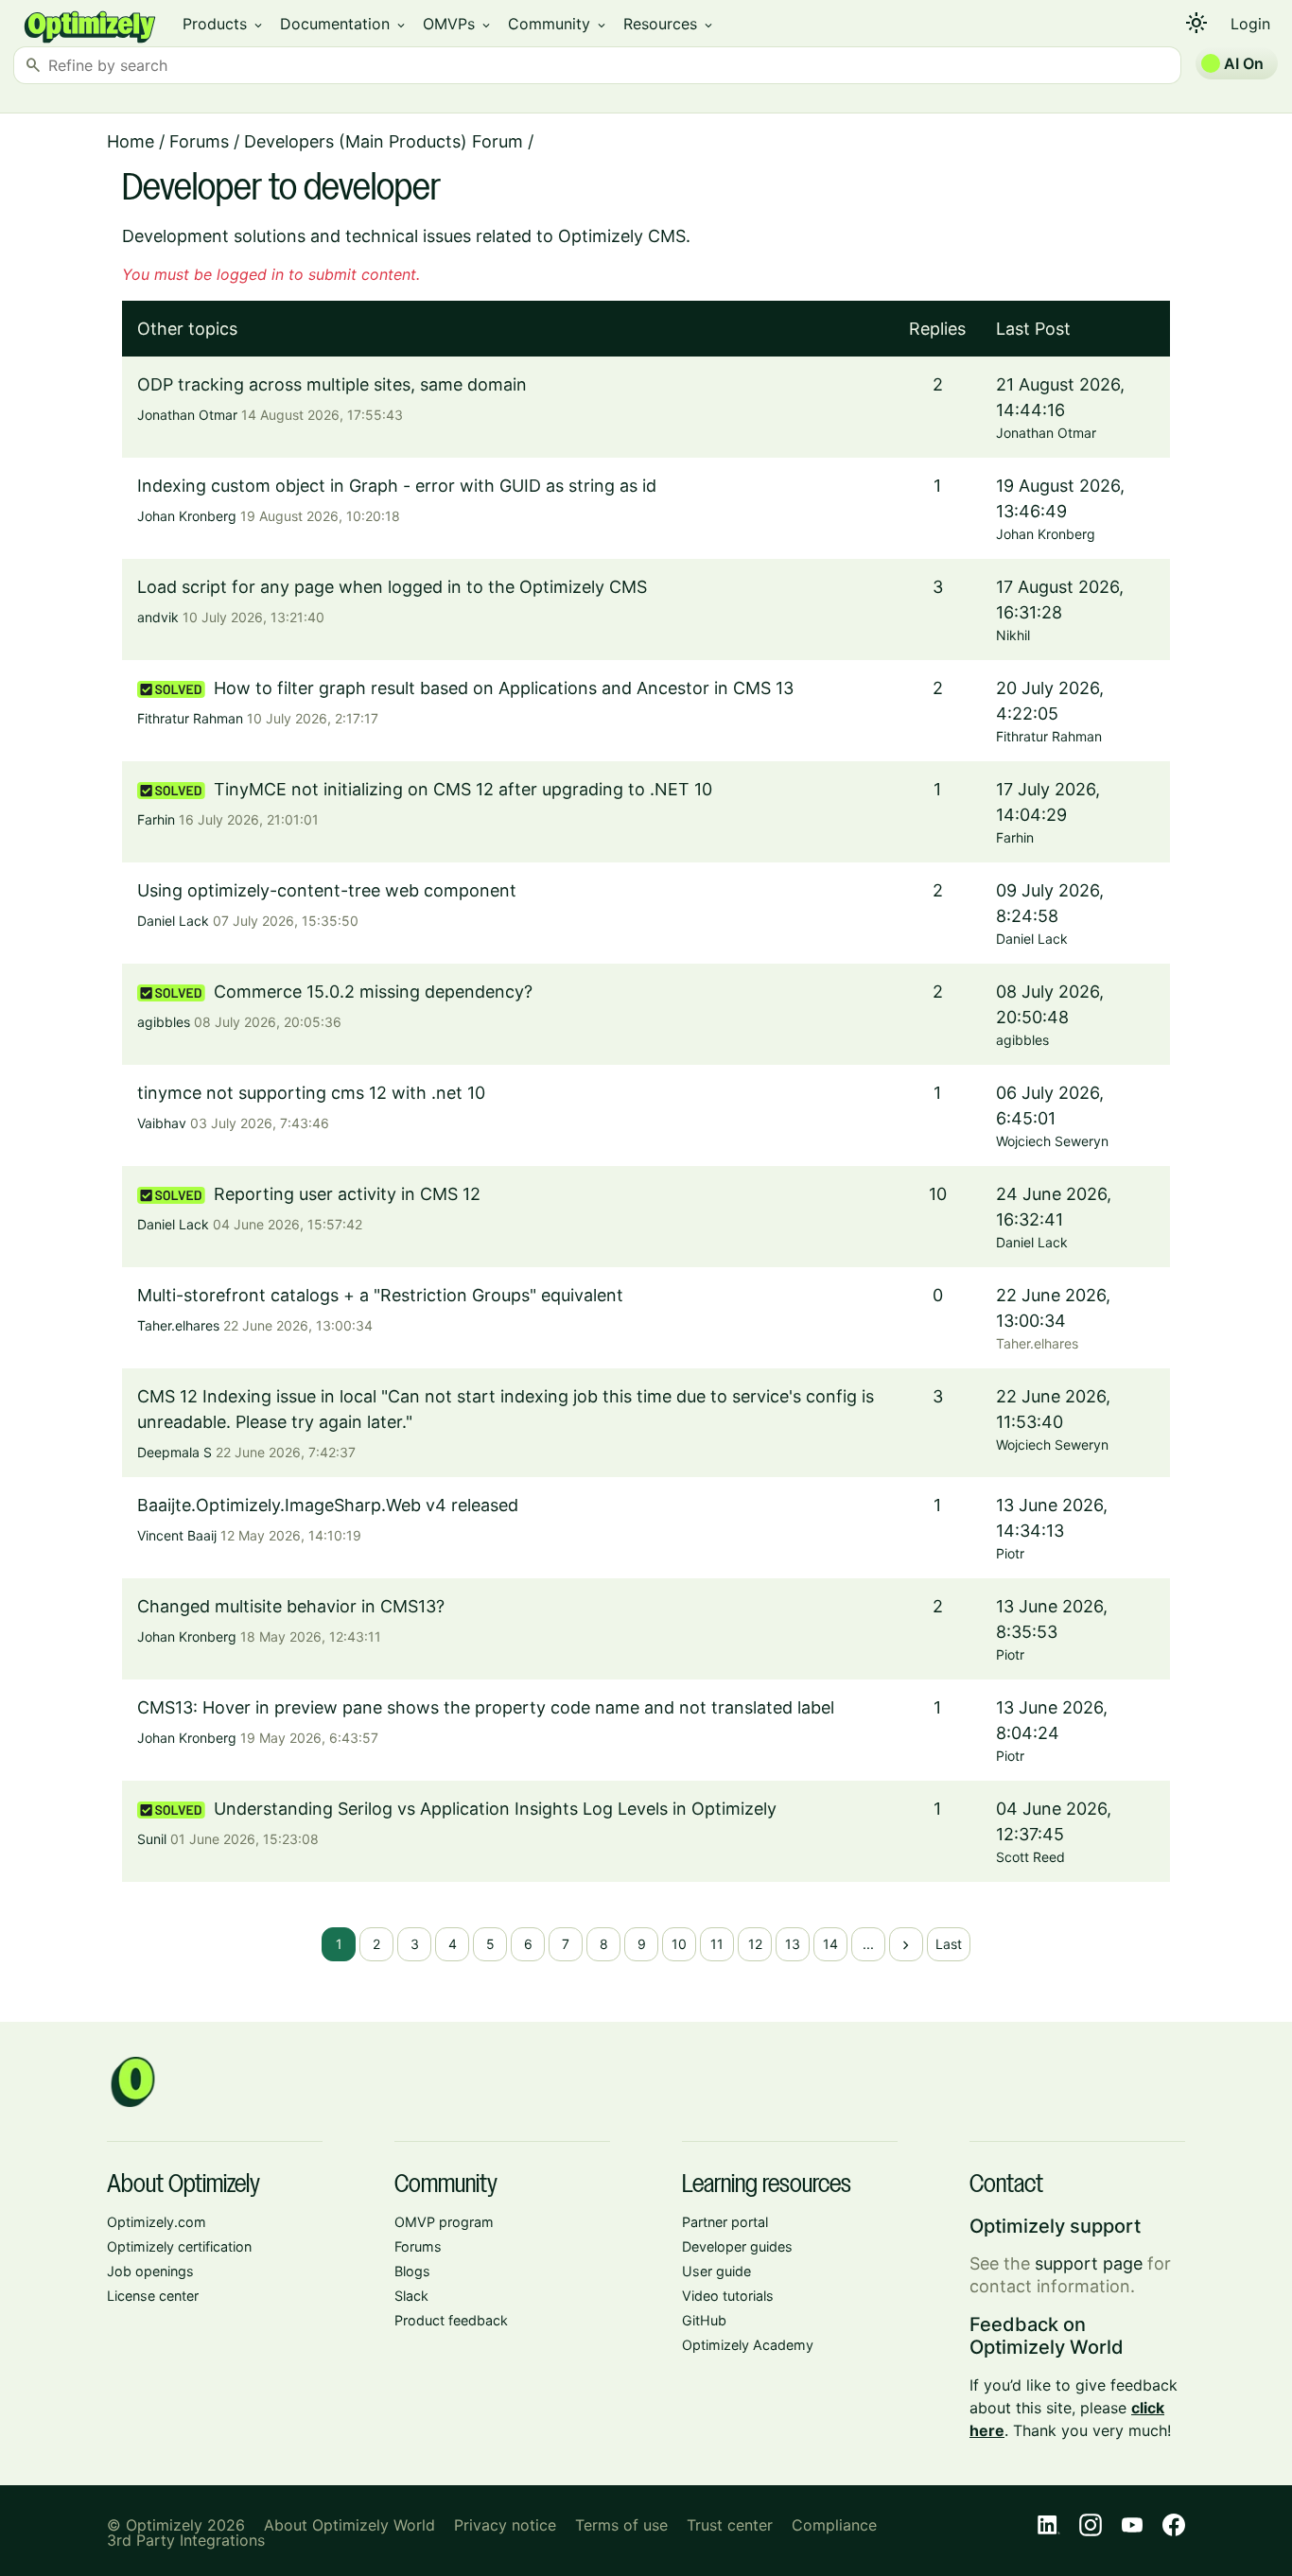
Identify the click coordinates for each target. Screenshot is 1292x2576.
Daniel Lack (173, 921)
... (868, 1944)
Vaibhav (162, 1123)
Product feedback (451, 2320)
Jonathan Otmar (187, 415)
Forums (199, 141)
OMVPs (458, 24)
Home (131, 141)
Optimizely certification (179, 2246)
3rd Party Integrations (186, 2540)
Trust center (730, 2525)
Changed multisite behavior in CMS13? (291, 1606)
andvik (158, 617)
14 (830, 1944)
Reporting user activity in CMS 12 (347, 1194)
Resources (669, 24)
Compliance (834, 2525)
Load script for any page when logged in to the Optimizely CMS (392, 587)
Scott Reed (1030, 1857)
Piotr (1010, 1553)
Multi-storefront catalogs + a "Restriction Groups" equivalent (380, 1295)
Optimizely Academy (748, 2345)
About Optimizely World (349, 2525)
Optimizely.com (157, 2222)
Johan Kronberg (187, 516)
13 (793, 1944)
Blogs (412, 2271)
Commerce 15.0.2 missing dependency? (373, 992)
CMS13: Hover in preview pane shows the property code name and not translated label (486, 1707)
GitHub (704, 2320)
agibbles (164, 1022)
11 (717, 1944)
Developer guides (737, 2246)
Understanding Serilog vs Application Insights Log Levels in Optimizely (495, 1809)
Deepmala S (175, 1452)
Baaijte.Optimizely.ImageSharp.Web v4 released (328, 1505)
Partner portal (725, 2222)
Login (1250, 24)
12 (755, 1944)
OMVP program (444, 2222)
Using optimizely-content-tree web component (327, 890)
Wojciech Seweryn (1052, 1141)
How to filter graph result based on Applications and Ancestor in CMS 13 (504, 688)
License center (153, 2296)
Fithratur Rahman (190, 718)
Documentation (344, 24)
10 (679, 1944)
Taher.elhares (178, 1325)
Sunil (152, 1839)
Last (949, 1944)
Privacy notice (505, 2525)
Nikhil (1013, 635)
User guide (716, 2271)
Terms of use (621, 2525)
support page (1089, 2263)
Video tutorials (728, 2296)
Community (558, 24)
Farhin (156, 819)
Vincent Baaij (177, 1535)
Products (224, 24)
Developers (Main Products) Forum (384, 141)
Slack (411, 2296)
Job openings (150, 2271)
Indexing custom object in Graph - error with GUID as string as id (397, 486)
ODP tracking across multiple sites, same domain (332, 384)
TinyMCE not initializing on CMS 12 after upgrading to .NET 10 (463, 789)
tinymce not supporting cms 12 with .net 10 (311, 1093)
